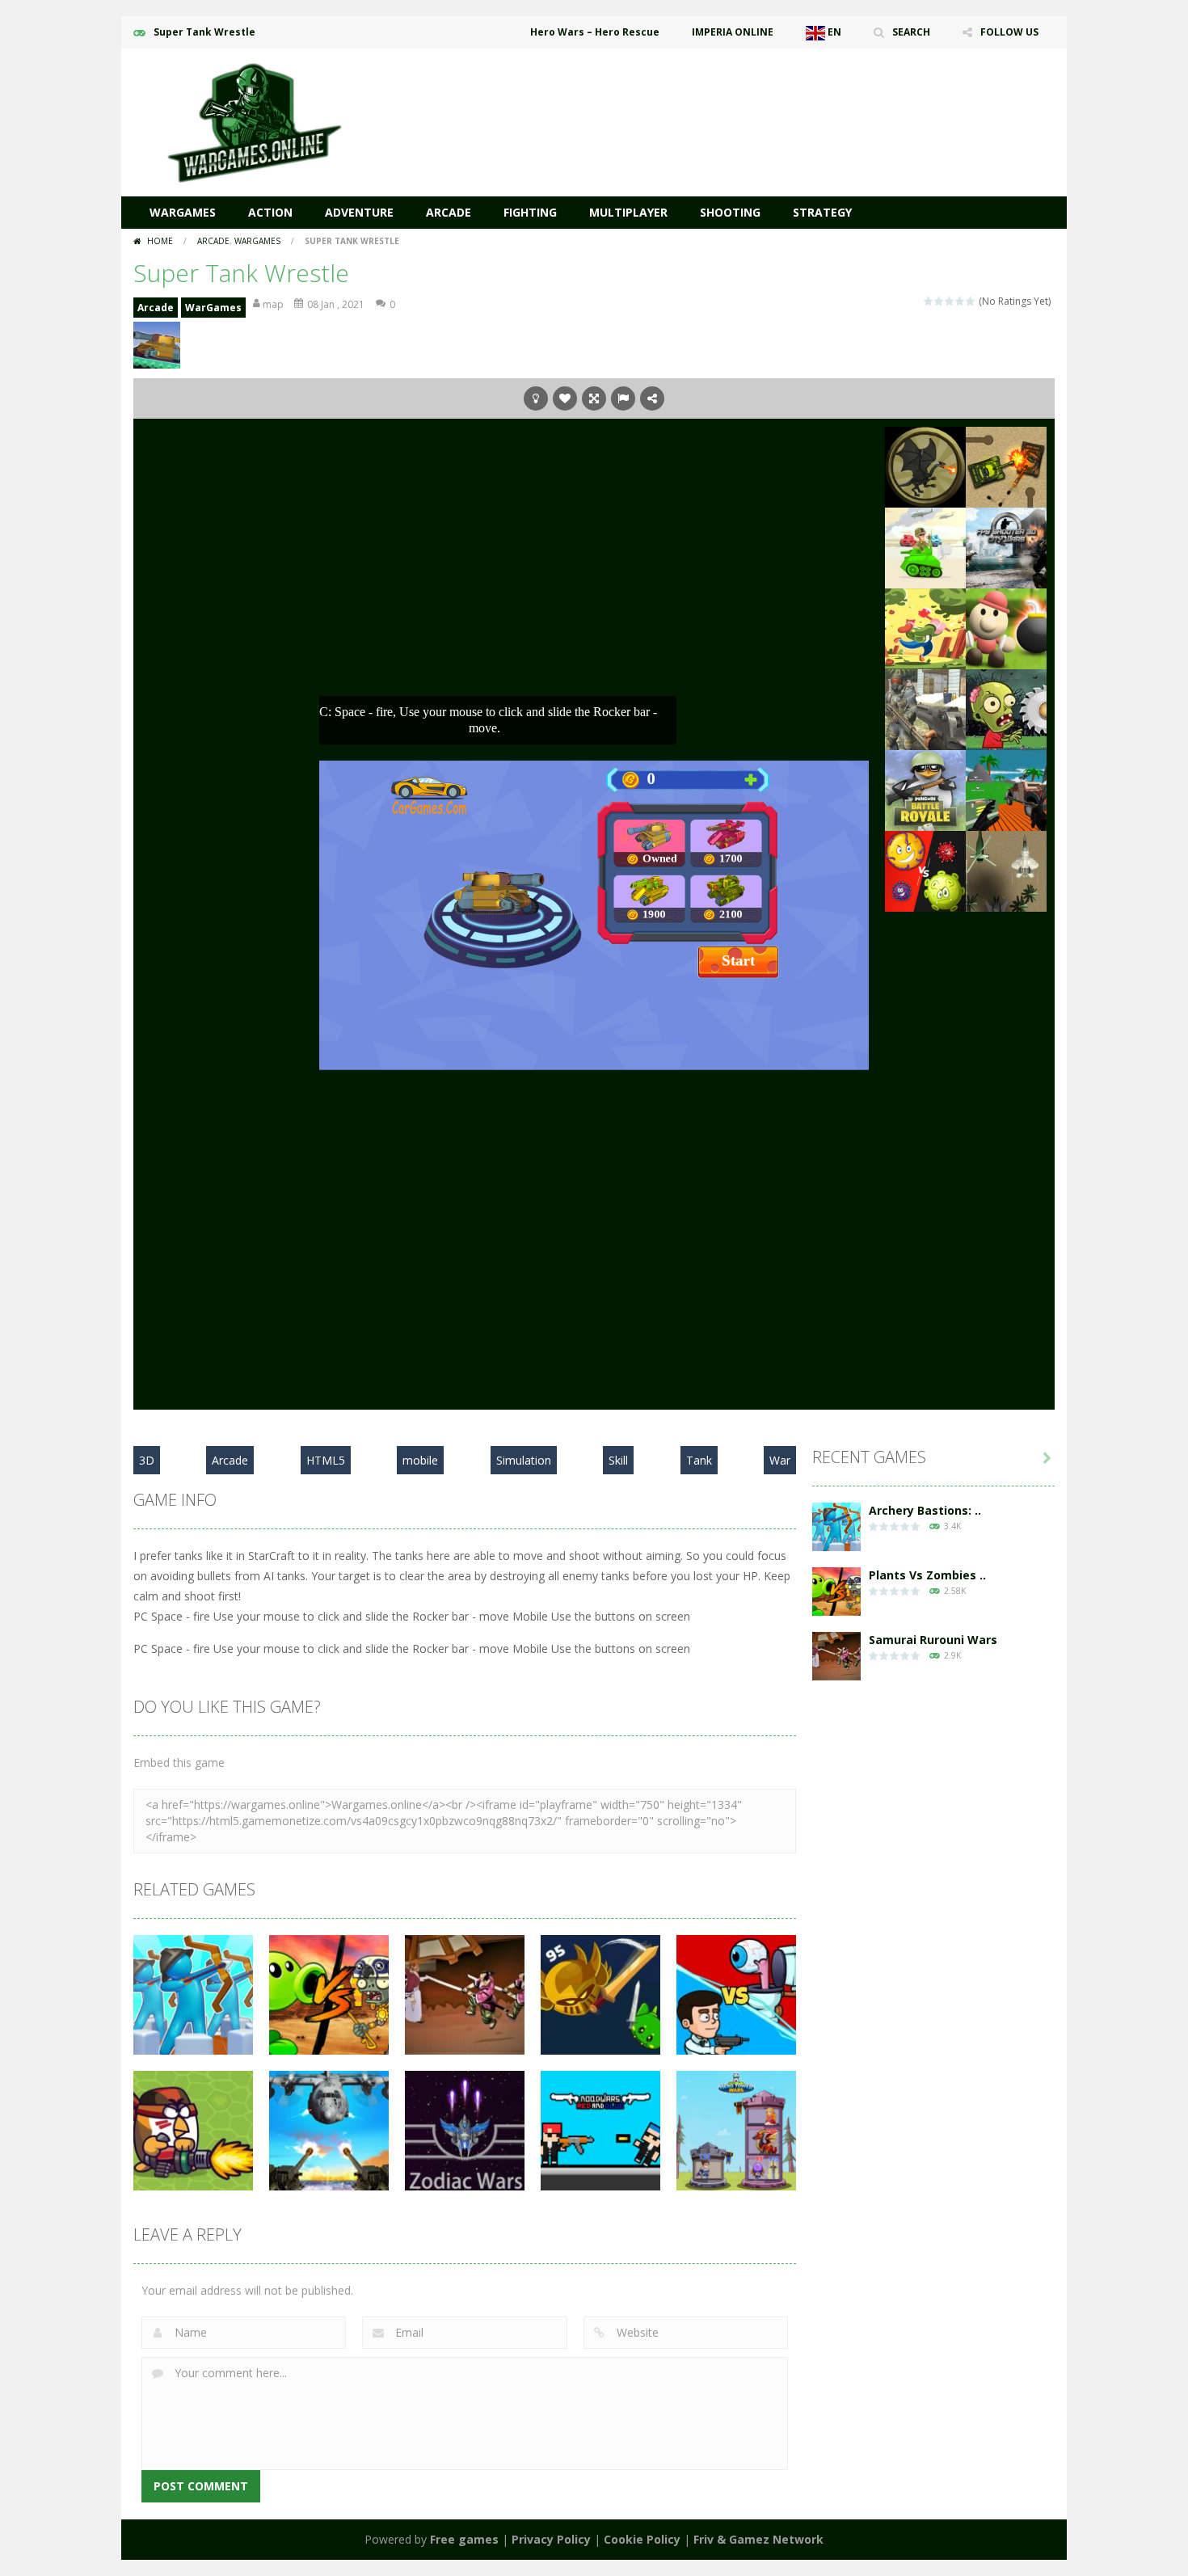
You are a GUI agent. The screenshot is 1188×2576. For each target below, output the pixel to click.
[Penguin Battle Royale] (925, 789)
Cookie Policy (642, 2539)
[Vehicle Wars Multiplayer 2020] (1006, 789)
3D (147, 1460)
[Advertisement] (760, 97)
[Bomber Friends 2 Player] (1006, 628)
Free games (464, 2539)
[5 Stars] (971, 301)
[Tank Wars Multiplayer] (925, 547)
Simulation (524, 1460)
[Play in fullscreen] (594, 398)
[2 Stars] (939, 301)
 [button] (623, 398)
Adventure (359, 212)
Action (270, 212)
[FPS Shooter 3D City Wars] (1006, 547)
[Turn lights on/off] (536, 398)
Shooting (730, 212)
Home (160, 241)
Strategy (822, 212)
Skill (618, 1460)
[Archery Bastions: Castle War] (836, 1526)
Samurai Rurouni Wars (933, 1640)
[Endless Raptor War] (1006, 870)
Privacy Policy (551, 2539)
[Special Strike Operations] (925, 708)
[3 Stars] (950, 301)
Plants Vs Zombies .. (927, 1575)
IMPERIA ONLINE (733, 32)
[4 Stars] (961, 301)
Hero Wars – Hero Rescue (595, 32)
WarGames (183, 212)
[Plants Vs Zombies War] (836, 1590)
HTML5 (326, 1460)
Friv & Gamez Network (758, 2539)
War (780, 1460)
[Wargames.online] (255, 121)
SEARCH (911, 32)
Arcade (449, 212)
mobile (420, 1460)
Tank (699, 1460)
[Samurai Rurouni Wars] (836, 1655)
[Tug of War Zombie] (1006, 708)
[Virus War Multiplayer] (925, 870)
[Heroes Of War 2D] (925, 466)
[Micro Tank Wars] (1006, 466)
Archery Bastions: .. (925, 1510)
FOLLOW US (1009, 32)
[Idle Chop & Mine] (925, 628)
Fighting (530, 212)
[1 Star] (929, 301)
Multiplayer (628, 212)
